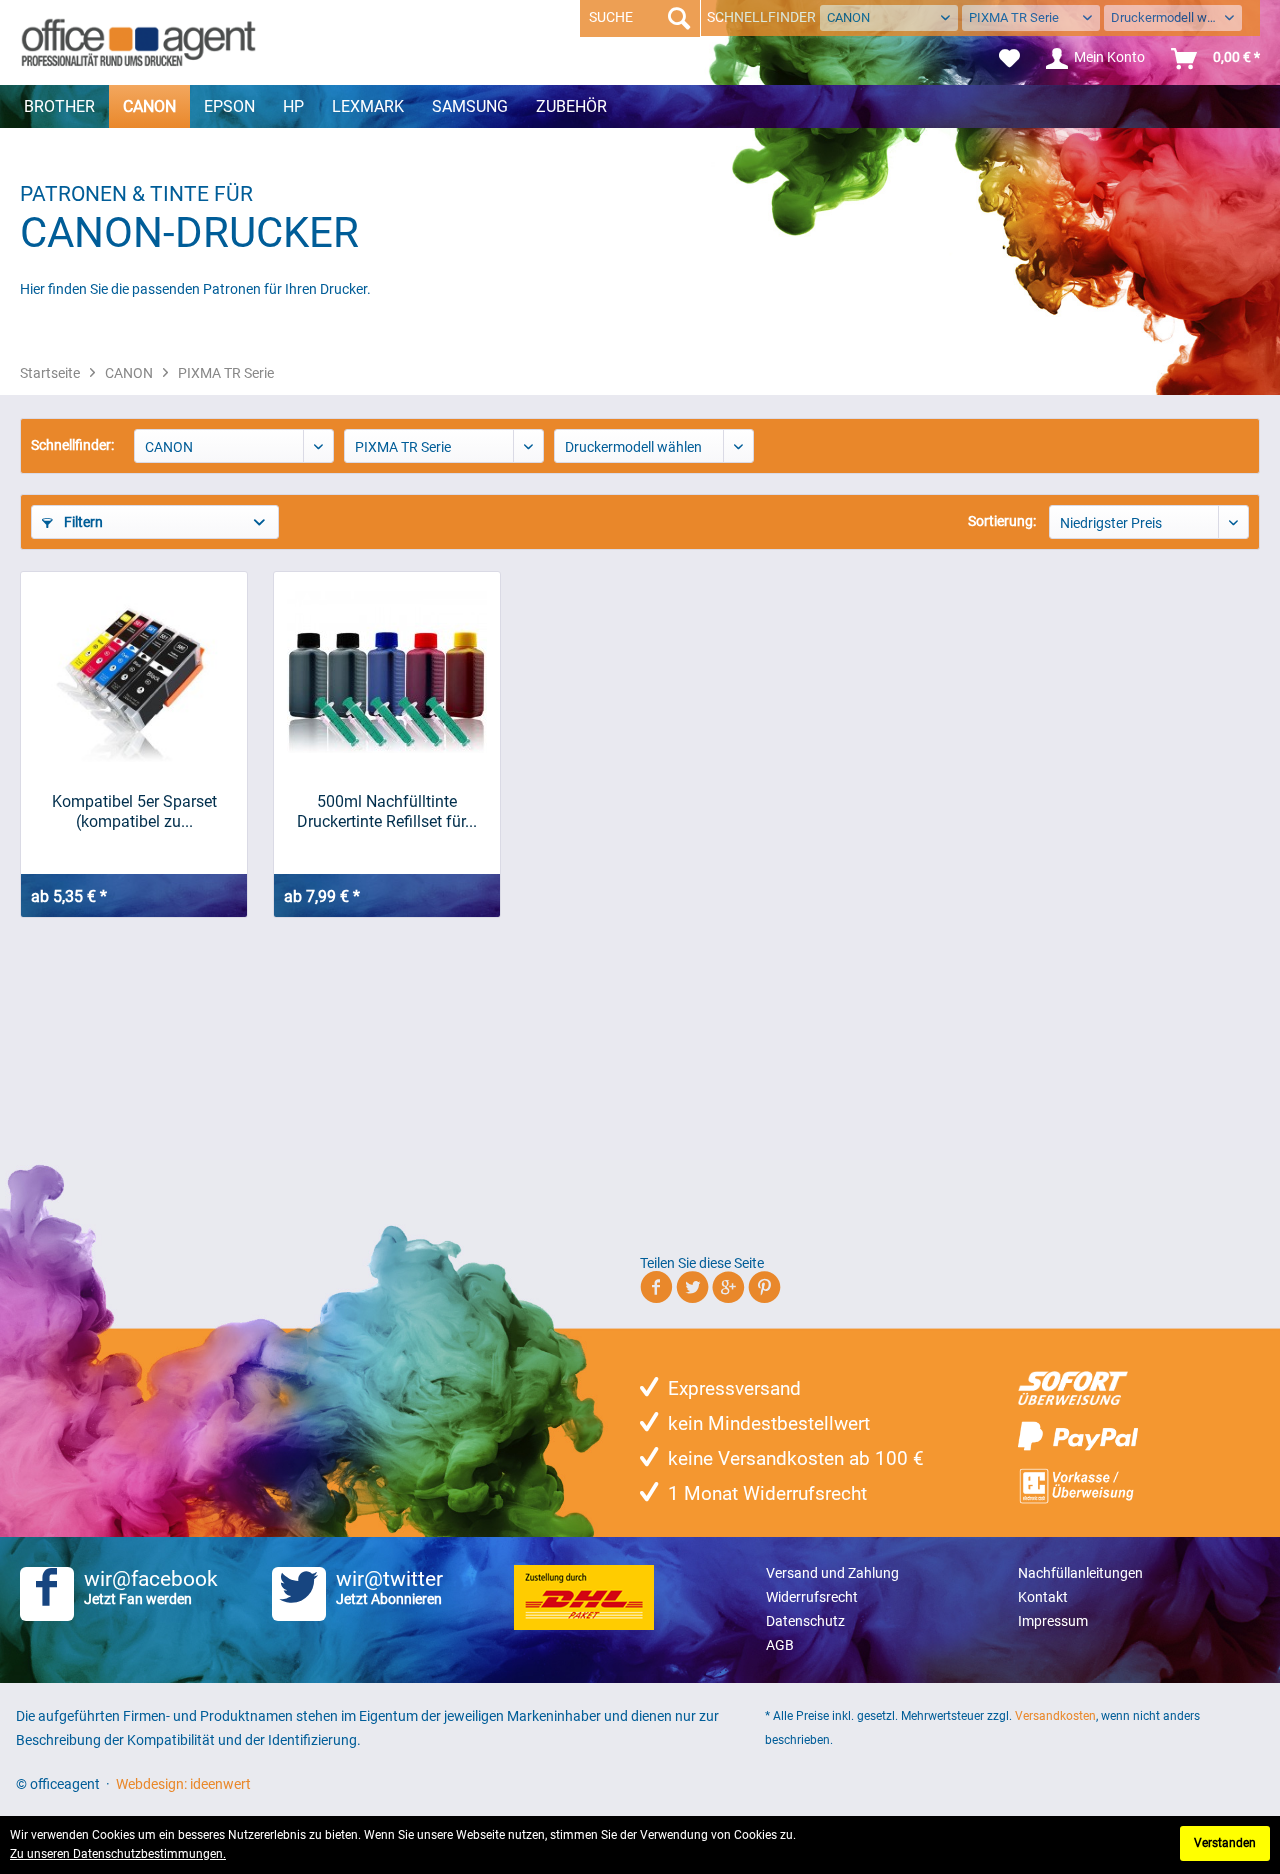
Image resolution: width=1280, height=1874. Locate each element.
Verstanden (1225, 1843)
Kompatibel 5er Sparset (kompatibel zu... (134, 811)
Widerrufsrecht (812, 1597)
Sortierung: (1002, 521)
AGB (780, 1645)
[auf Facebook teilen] (656, 1290)
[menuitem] (1009, 59)
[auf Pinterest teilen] (764, 1290)
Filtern (82, 522)
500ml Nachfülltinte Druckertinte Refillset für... (387, 811)
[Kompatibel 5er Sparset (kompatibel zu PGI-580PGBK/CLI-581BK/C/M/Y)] (134, 672)
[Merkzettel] (1009, 59)
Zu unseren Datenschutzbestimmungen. (118, 1854)
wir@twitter (389, 1587)
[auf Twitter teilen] (692, 1290)
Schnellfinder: (72, 445)
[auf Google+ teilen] (728, 1290)
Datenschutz (805, 1621)
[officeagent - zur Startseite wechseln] (138, 42)
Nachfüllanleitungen (1080, 1573)
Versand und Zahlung (832, 1573)
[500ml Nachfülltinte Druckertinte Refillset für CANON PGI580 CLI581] (387, 672)
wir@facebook (151, 1587)
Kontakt (1043, 1597)
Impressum (1053, 1621)
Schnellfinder (761, 17)
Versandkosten (1055, 1716)
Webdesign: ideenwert (183, 1784)
